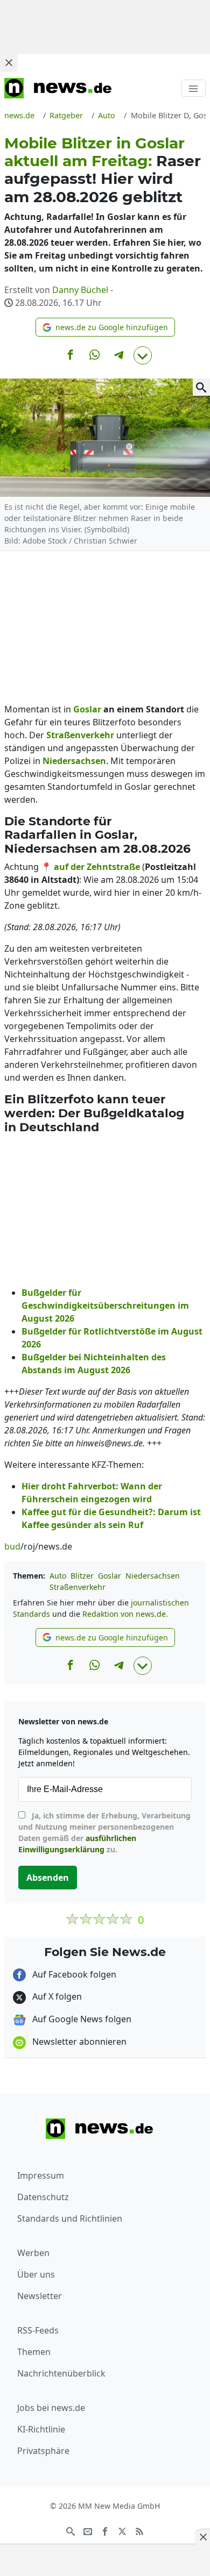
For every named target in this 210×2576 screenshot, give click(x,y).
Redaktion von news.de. (125, 1614)
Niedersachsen (153, 1576)
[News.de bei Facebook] (105, 2531)
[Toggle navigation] (193, 88)
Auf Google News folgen (81, 2019)
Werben (33, 2253)
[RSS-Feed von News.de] (139, 2531)
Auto (58, 1576)
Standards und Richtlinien (70, 2218)
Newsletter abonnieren (78, 2042)
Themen (34, 2352)
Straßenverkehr (78, 1587)
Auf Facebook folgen (73, 1974)
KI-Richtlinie (41, 2429)
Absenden (48, 1878)
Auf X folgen (56, 1996)
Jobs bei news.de (51, 2408)
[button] (105, 327)
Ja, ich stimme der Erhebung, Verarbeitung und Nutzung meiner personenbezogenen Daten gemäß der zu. (104, 1832)
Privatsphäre (43, 2451)
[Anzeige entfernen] (202, 2537)
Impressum (41, 2175)
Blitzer (82, 1576)
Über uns (36, 2274)
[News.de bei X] (122, 2531)
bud (12, 1546)
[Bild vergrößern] (201, 387)
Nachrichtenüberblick (61, 2373)
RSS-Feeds (38, 2330)
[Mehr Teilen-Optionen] (143, 355)
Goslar (110, 1576)
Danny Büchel (80, 290)
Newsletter (40, 2296)
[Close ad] (9, 62)
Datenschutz (43, 2197)
